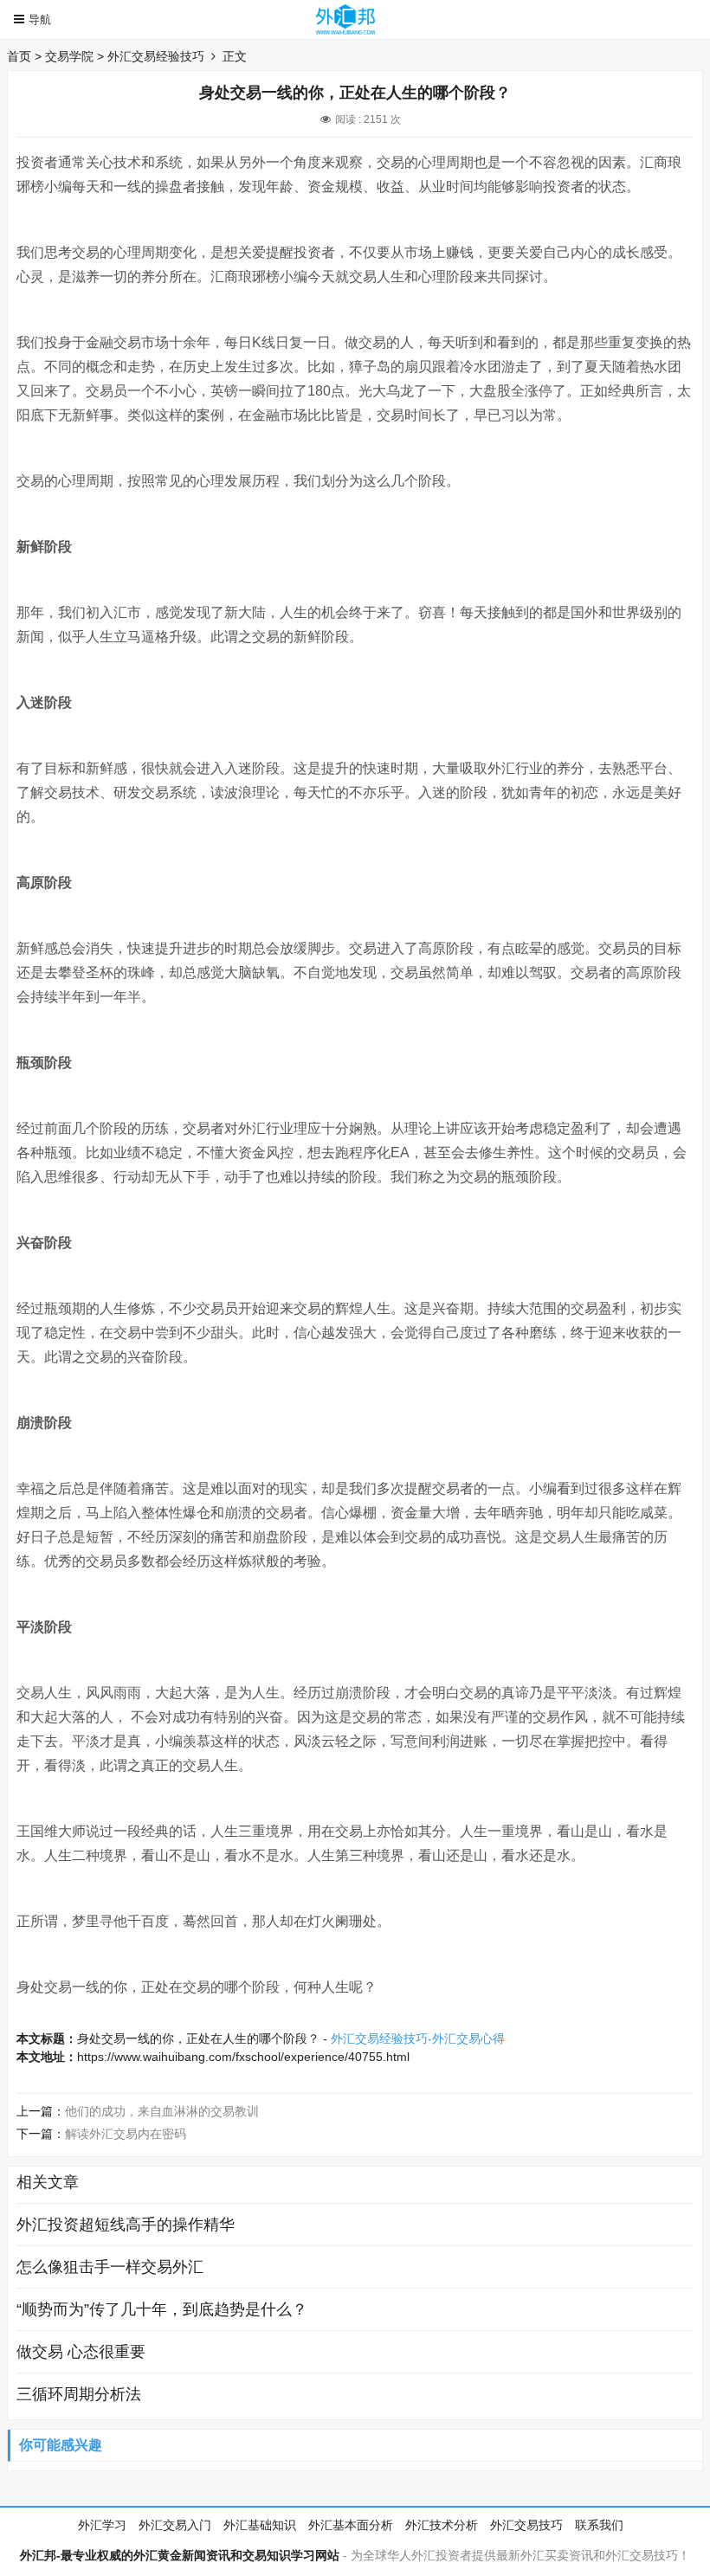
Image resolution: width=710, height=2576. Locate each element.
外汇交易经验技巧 (156, 56)
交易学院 (69, 56)
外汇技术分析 (442, 2525)
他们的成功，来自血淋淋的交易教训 (162, 2111)
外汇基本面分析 (351, 2525)
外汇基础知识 (260, 2525)
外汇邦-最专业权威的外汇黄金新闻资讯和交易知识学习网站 (180, 2555)
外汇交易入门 (175, 2525)
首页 (19, 56)
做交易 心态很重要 (81, 2352)
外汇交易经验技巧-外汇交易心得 (418, 2038)
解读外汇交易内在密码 (126, 2134)
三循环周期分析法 (79, 2394)
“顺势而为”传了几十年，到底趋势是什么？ (162, 2309)
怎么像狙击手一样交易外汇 (110, 2267)
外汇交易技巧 (526, 2525)
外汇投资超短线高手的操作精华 (126, 2225)
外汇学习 (102, 2525)
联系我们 (599, 2525)
